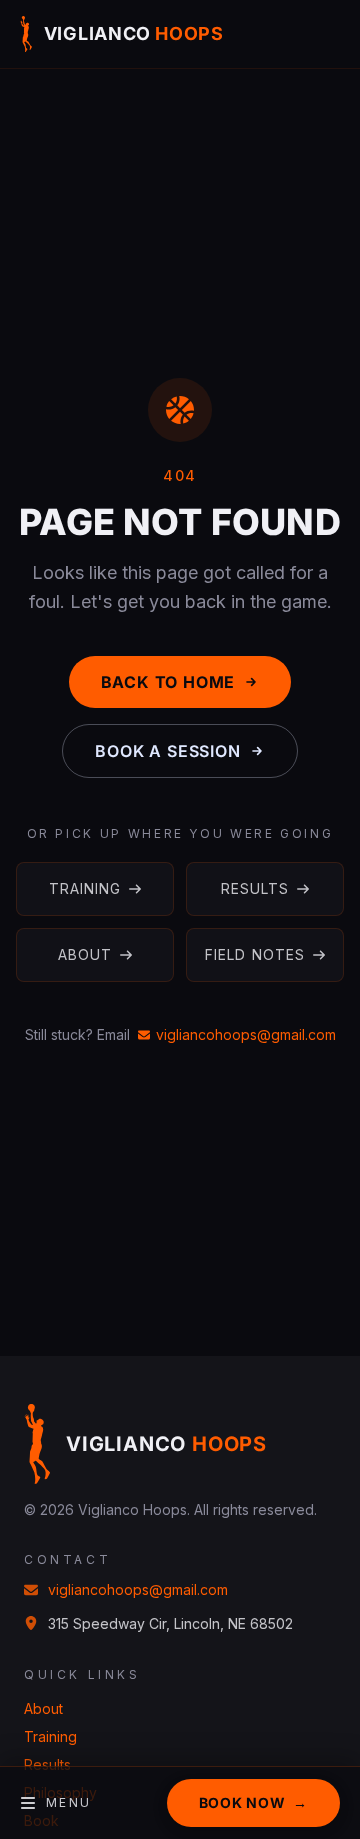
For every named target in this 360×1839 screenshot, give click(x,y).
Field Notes (255, 954)
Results (255, 888)
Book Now (253, 1802)
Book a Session (167, 751)
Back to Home (168, 682)
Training (85, 888)
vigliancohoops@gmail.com (246, 1034)
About (85, 954)
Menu (69, 1802)
